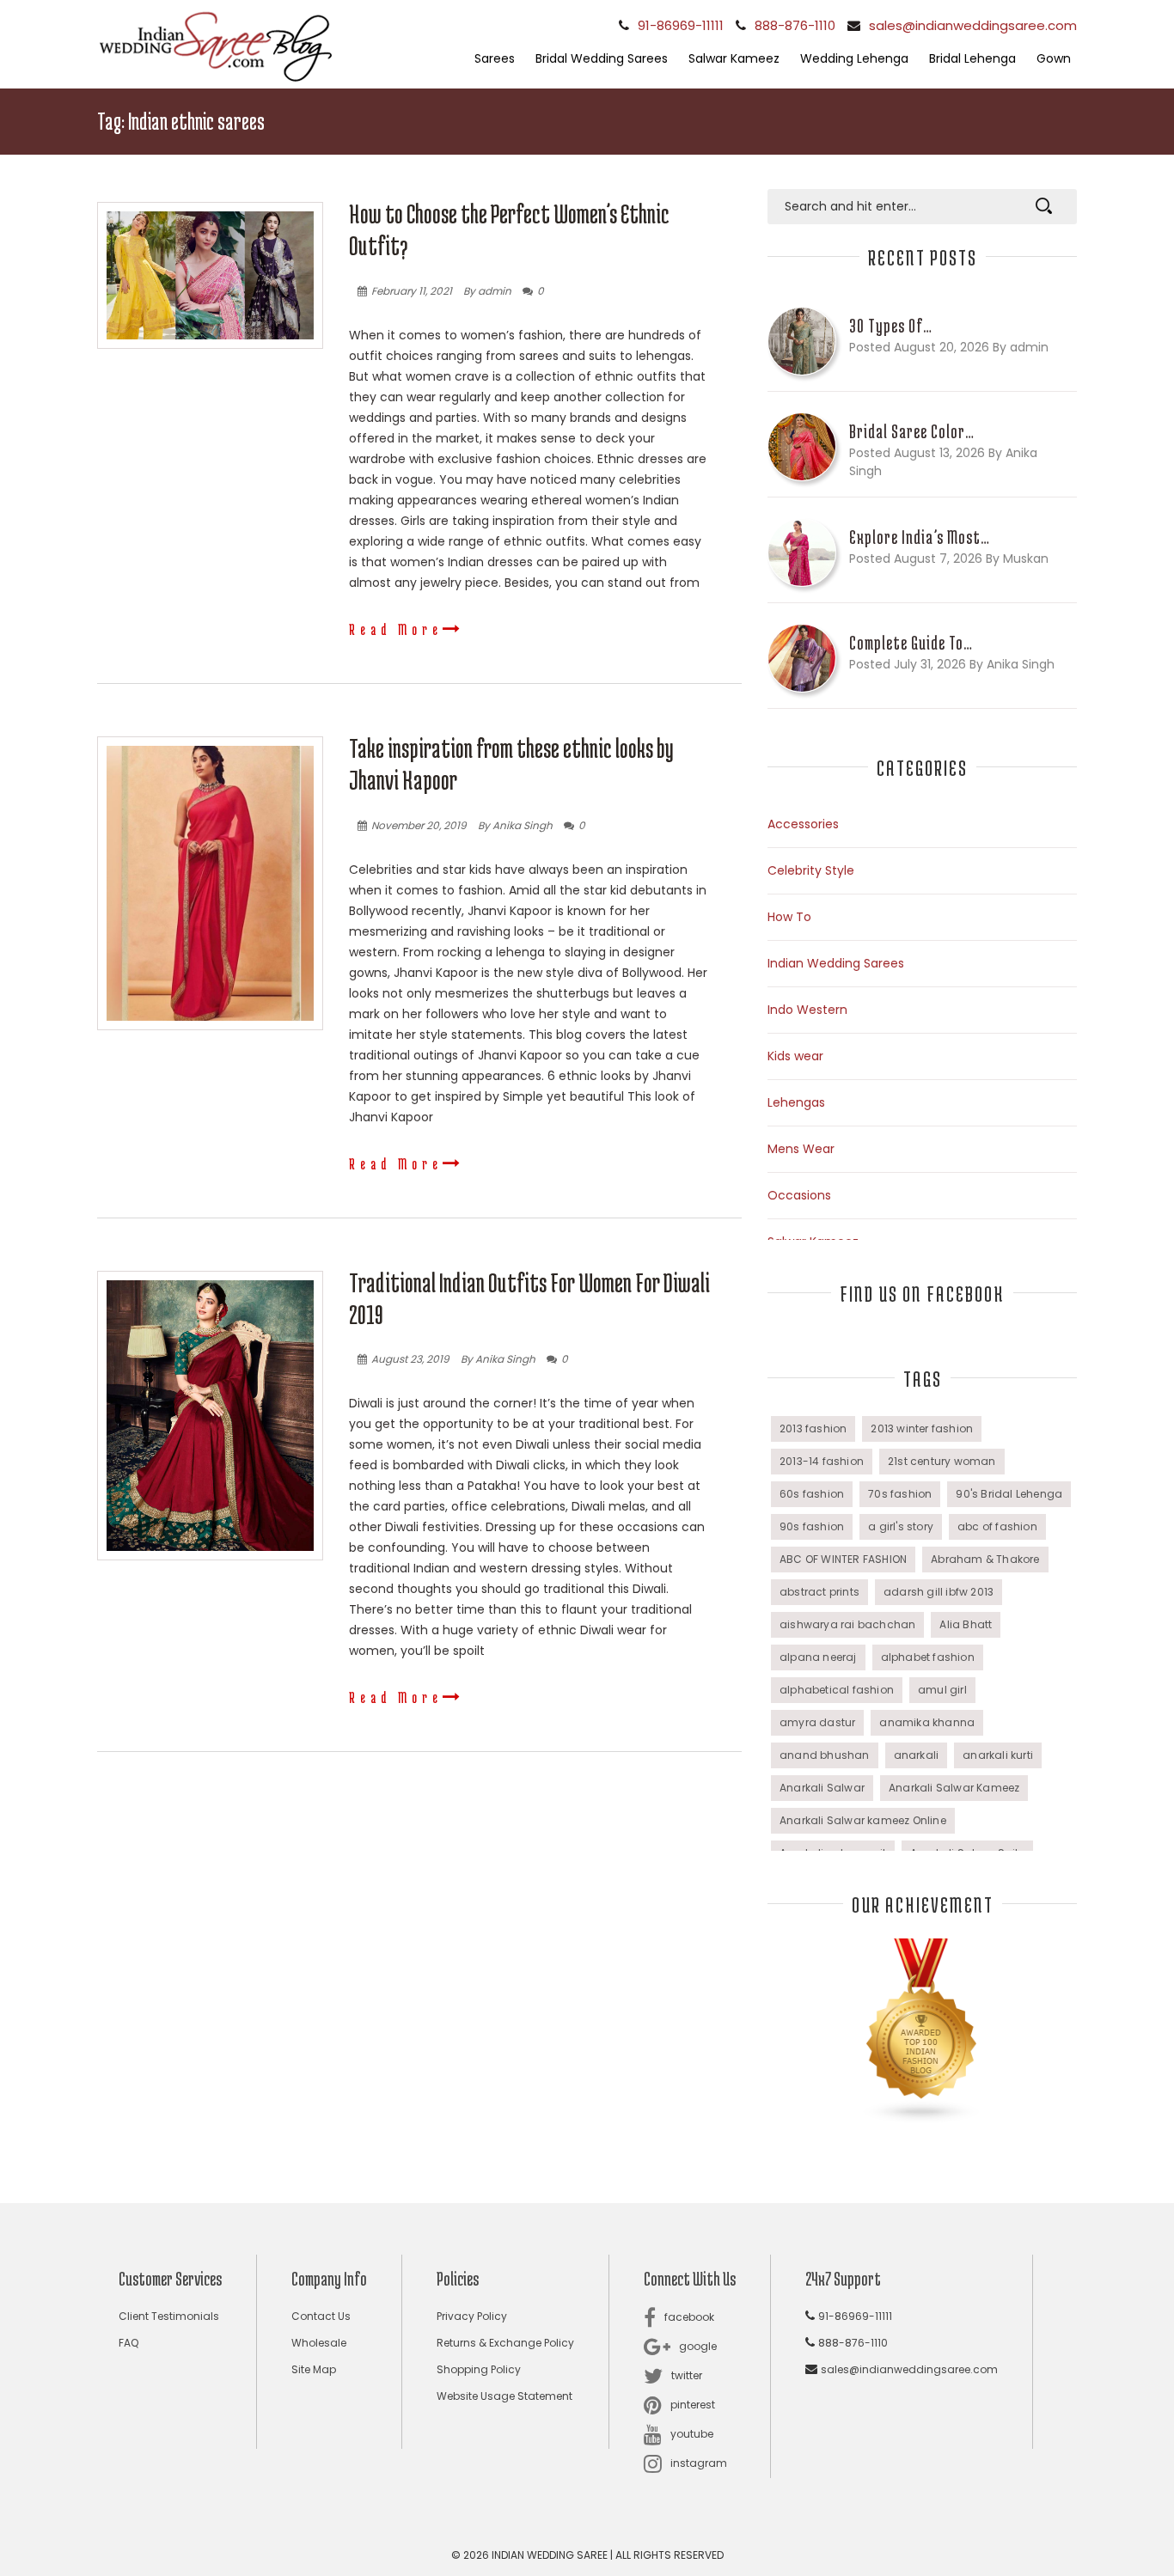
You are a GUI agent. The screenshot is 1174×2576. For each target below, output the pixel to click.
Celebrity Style (811, 870)
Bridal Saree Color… (912, 431)
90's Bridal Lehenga (1009, 1494)
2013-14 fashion (822, 1461)
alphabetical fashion (837, 1690)
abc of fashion (997, 1526)
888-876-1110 (795, 25)
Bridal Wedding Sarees (602, 58)
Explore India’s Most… (920, 537)
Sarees (495, 58)
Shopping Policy (479, 2369)
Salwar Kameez (734, 58)
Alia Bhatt (966, 1624)
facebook (689, 2317)
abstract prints (819, 1592)
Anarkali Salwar (822, 1788)
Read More (396, 629)
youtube (692, 2434)
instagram (699, 2463)
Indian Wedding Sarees (836, 963)
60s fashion (812, 1494)
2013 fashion (813, 1428)
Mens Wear (801, 1149)
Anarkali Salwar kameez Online (863, 1820)
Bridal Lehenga (972, 58)
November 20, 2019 (419, 825)
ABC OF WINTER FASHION (843, 1559)
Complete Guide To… (911, 643)
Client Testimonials (169, 2316)
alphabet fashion (928, 1657)
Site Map (314, 2369)
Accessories (803, 824)
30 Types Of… (891, 326)
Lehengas (796, 1102)
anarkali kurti (998, 1755)
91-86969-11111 (681, 25)
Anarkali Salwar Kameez (954, 1788)
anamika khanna (927, 1722)
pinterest (693, 2405)
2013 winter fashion (922, 1428)
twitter (687, 2375)
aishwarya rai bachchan (847, 1624)
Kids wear (795, 1056)
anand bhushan (825, 1755)
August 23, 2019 (410, 1359)
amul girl (942, 1690)
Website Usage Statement (504, 2396)
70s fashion (900, 1494)
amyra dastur (817, 1722)
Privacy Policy (472, 2316)
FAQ (128, 2343)
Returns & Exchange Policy (505, 2343)
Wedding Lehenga (854, 58)
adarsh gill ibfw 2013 (939, 1592)
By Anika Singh (515, 825)
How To (789, 917)
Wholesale (319, 2343)
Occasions (799, 1195)
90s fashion (812, 1526)
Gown (1054, 58)
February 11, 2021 (412, 291)
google (698, 2346)
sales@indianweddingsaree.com (973, 25)
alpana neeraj (818, 1657)
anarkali (917, 1755)
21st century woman (942, 1461)
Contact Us (321, 2316)
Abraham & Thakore (985, 1559)
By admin (487, 291)
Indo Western (807, 1010)
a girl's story (901, 1526)
